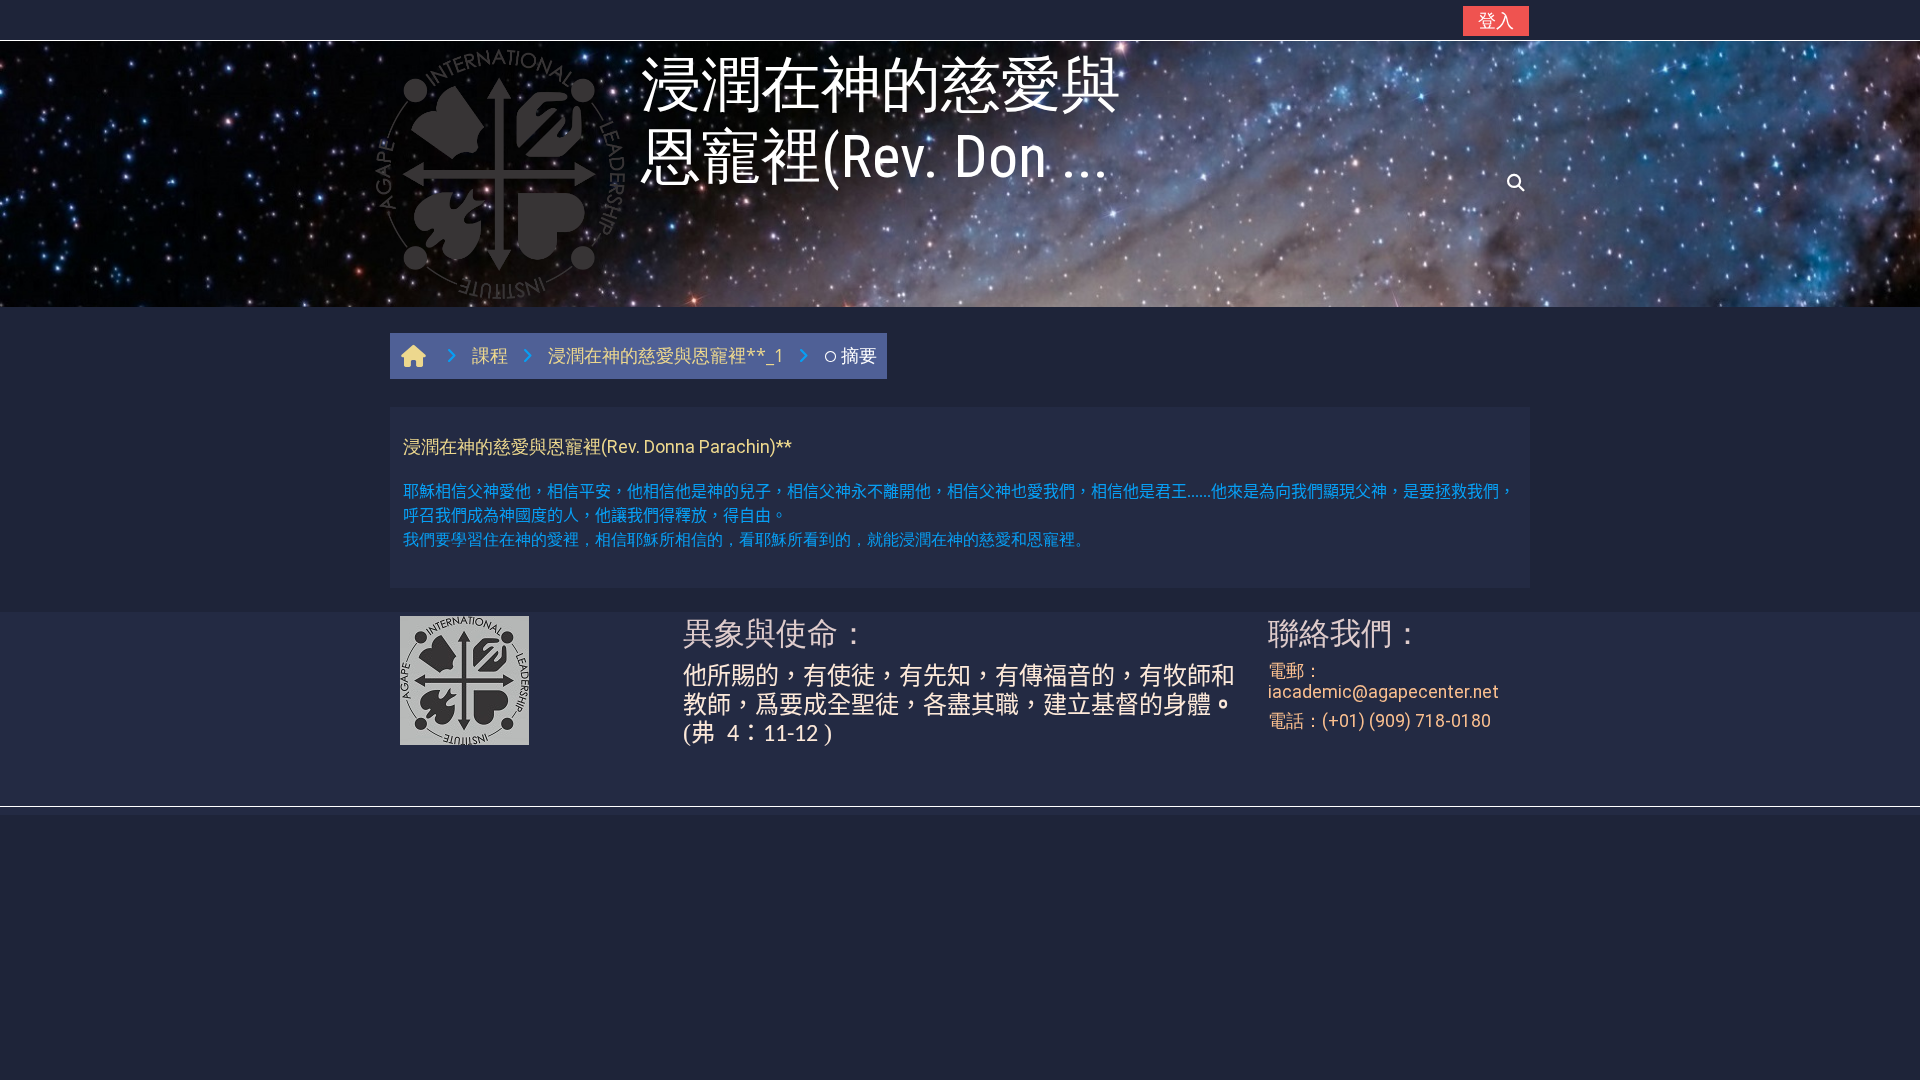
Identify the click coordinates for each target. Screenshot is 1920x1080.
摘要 (859, 355)
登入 (1496, 20)
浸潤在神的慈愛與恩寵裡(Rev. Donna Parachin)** (597, 446)
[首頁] (500, 172)
